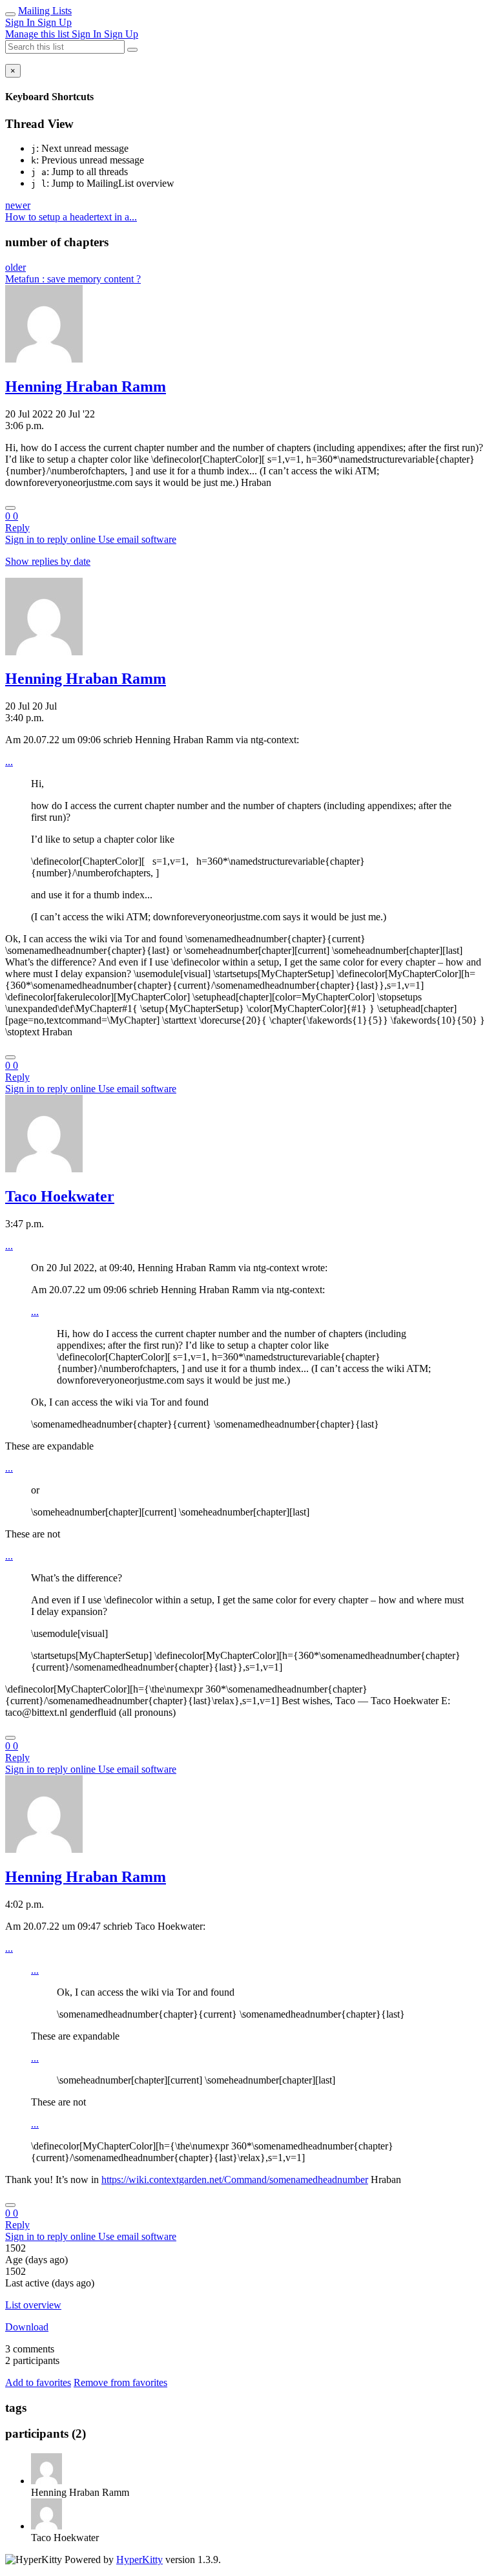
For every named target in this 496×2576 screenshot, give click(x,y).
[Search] (132, 50)
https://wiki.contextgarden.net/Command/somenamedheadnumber (235, 2180)
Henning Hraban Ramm (86, 386)
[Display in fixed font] (10, 508)
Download (27, 2327)
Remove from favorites (120, 2382)
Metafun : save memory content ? (73, 279)
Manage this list (38, 34)
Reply (17, 528)
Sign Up (55, 22)
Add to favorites (38, 2382)
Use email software (137, 539)
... (9, 762)
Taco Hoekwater (60, 1196)
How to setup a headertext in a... (71, 217)
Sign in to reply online (52, 539)
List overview (33, 2305)
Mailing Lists (45, 11)
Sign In (21, 22)
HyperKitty (139, 2560)
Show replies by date (48, 561)
